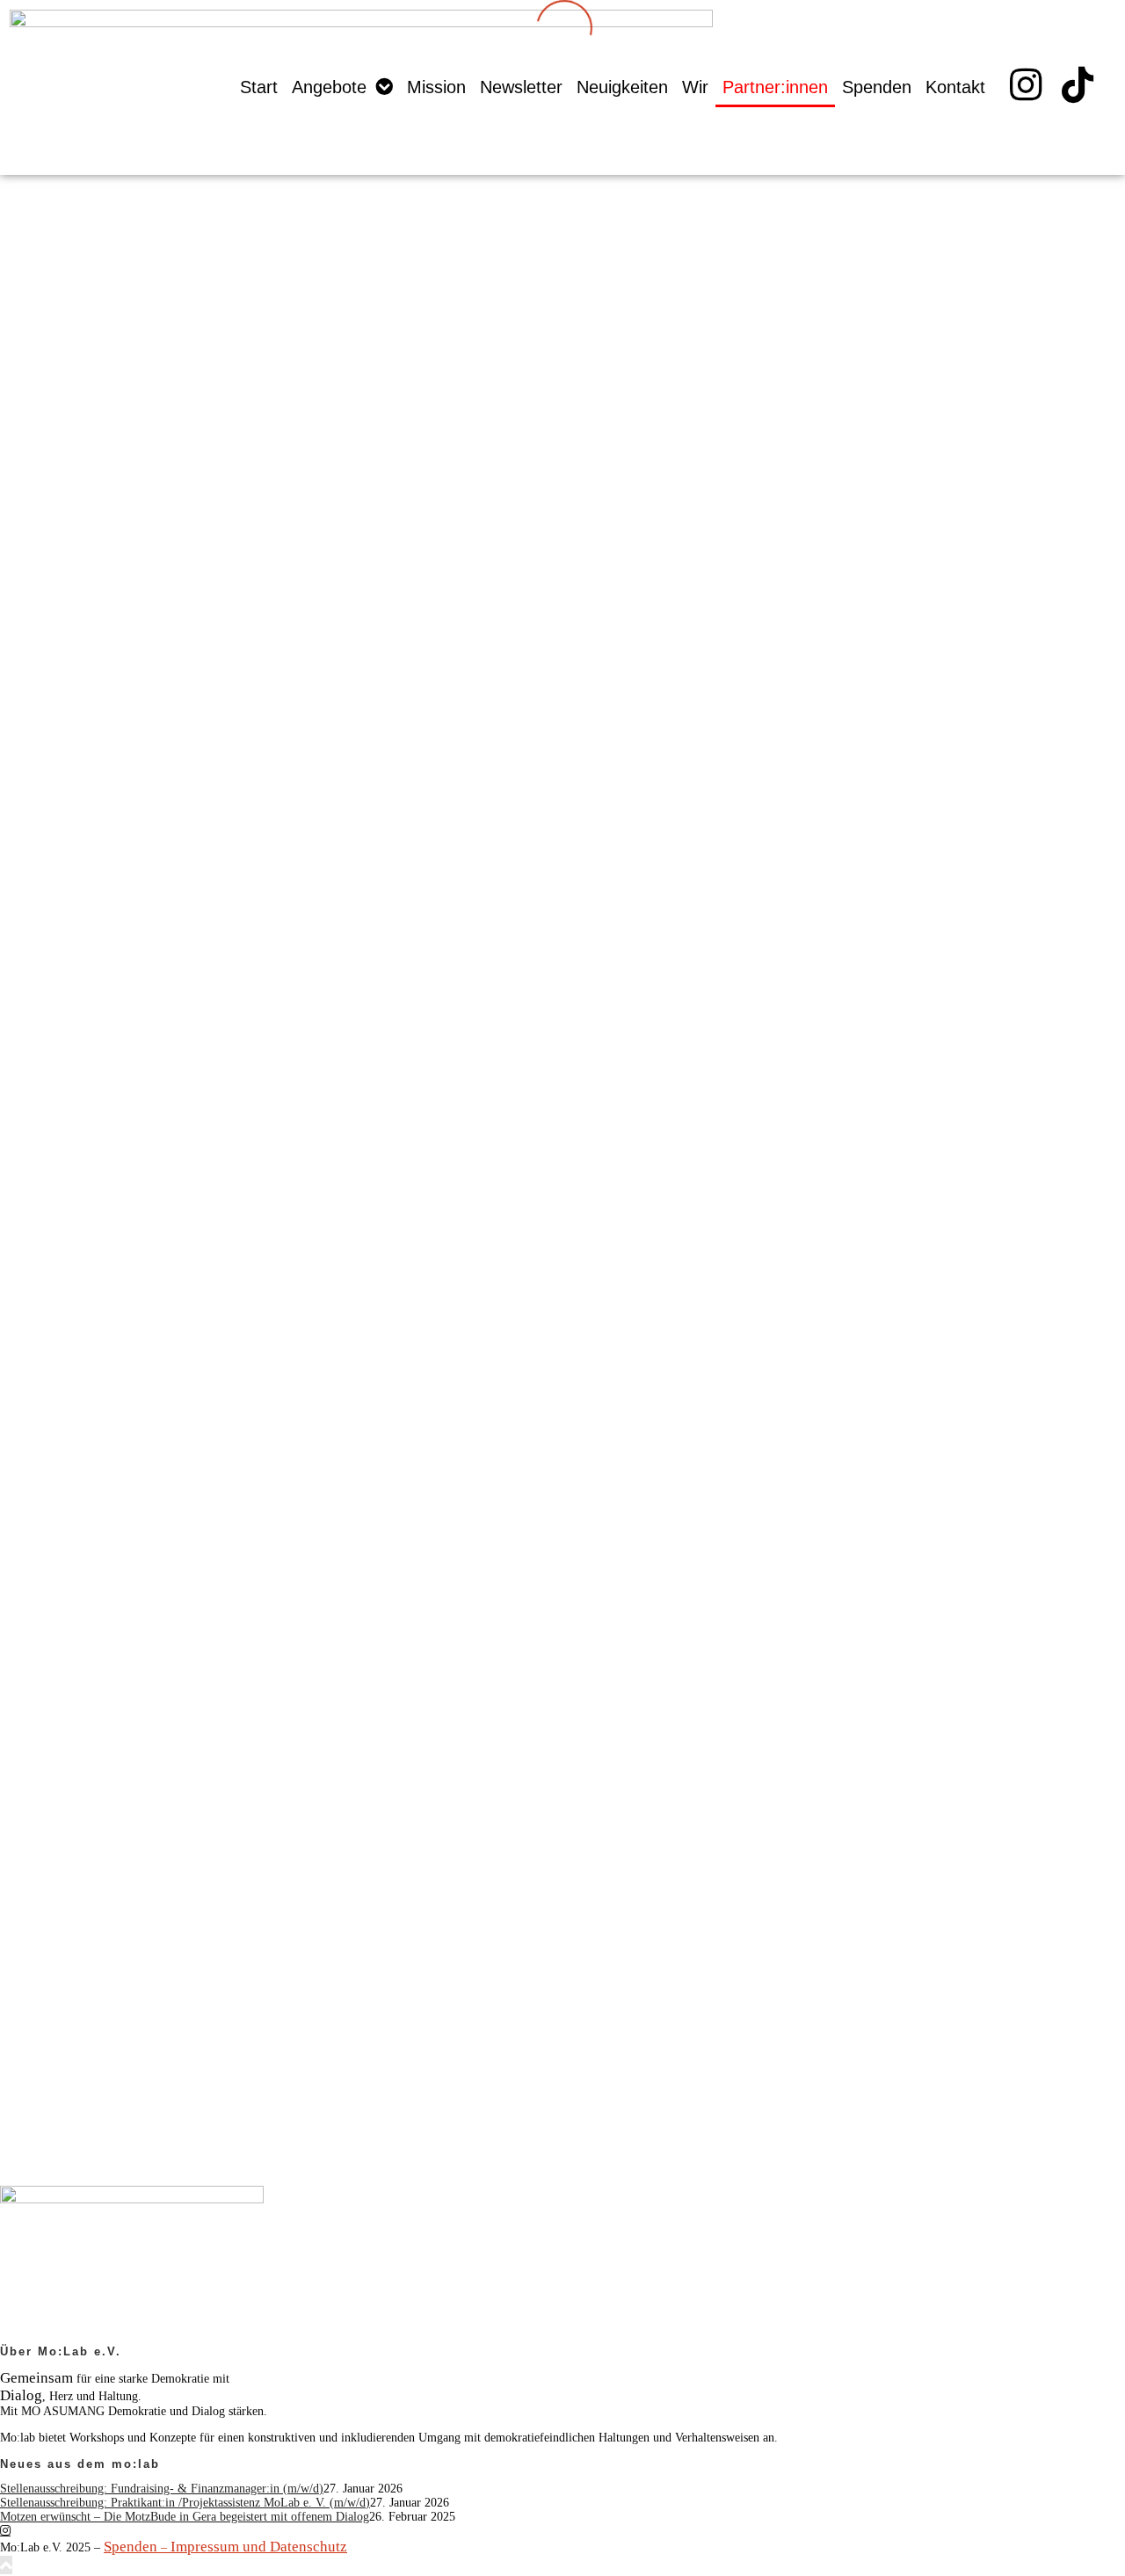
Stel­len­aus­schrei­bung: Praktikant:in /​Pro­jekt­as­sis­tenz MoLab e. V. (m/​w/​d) (185, 2503)
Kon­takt (956, 87)
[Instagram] (5, 2530)
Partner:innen (776, 87)
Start (260, 87)
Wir (696, 87)
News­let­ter (522, 87)
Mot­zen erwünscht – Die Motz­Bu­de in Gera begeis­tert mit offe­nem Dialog (185, 2517)
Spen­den (878, 87)
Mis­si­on (437, 87)
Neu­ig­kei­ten (623, 87)
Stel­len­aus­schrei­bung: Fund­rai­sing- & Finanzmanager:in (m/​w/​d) (162, 2489)
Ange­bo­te (330, 87)
